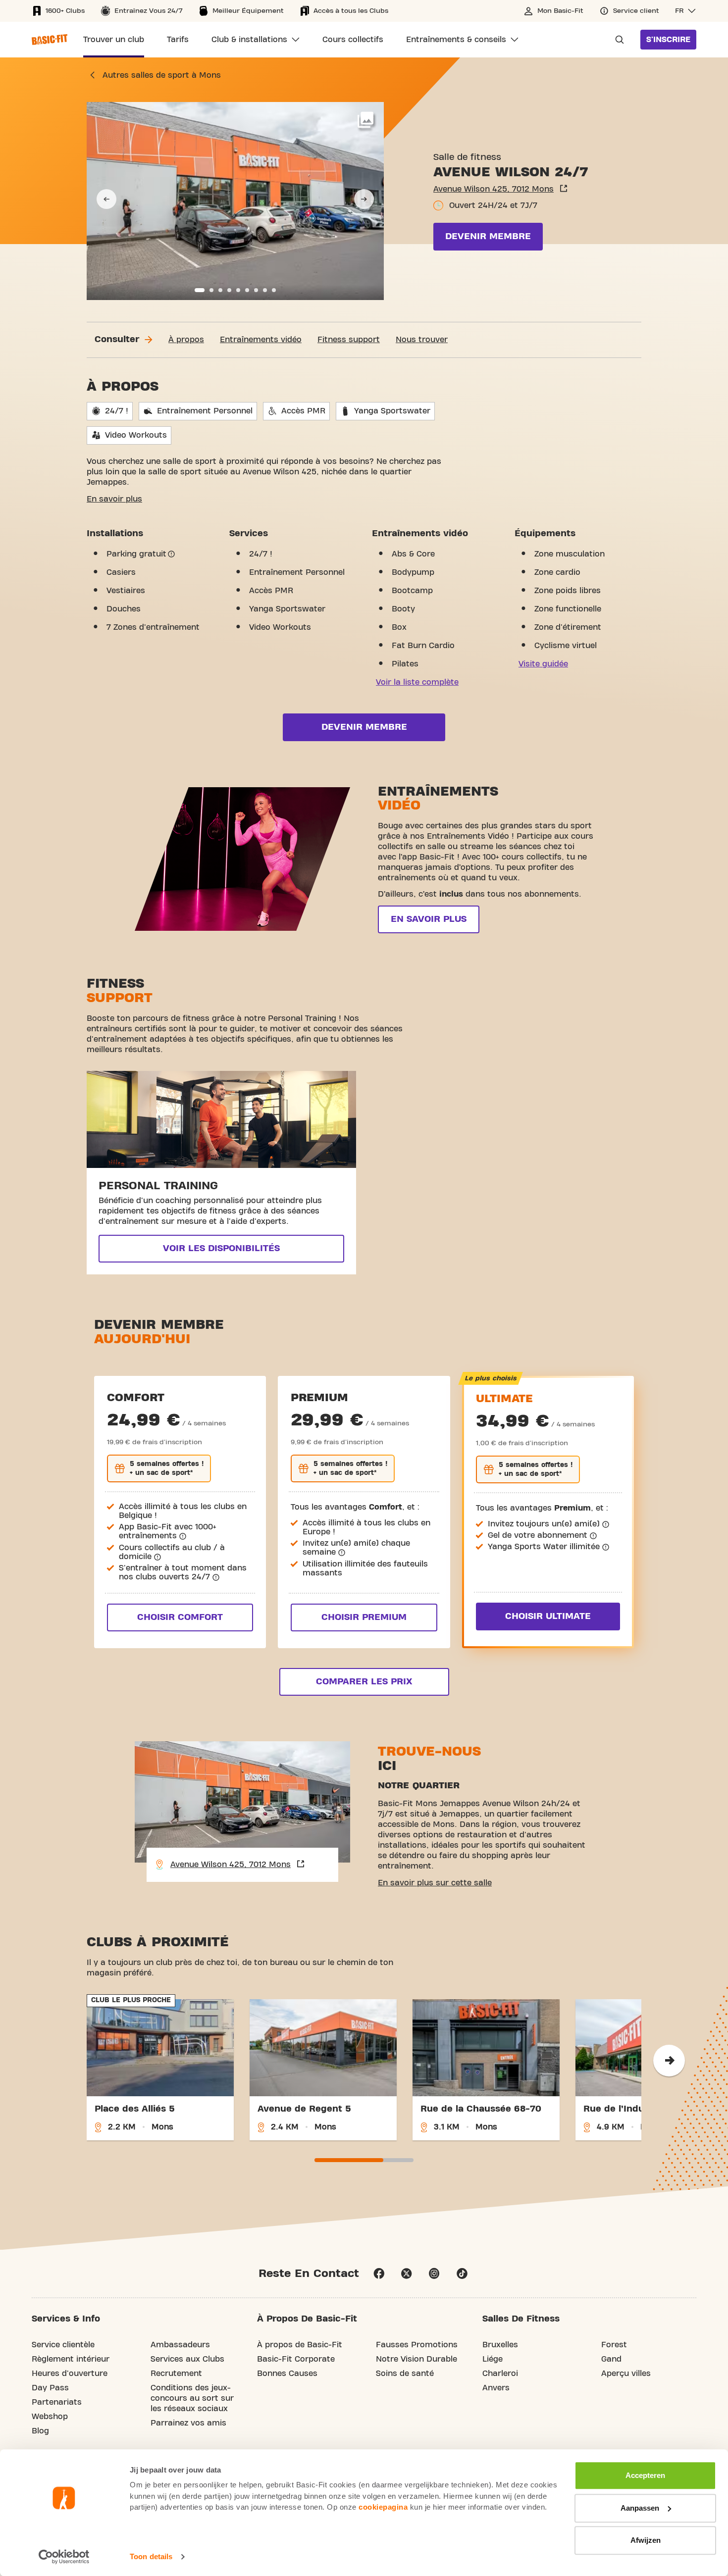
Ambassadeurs (180, 2345)
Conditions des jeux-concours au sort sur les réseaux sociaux (192, 2398)
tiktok (462, 2273)
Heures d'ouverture (70, 2374)
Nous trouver (422, 340)
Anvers (496, 2388)
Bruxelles (500, 2345)
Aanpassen (640, 2508)
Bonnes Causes (287, 2374)
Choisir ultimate (548, 1616)
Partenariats (57, 2402)
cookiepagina (383, 2507)
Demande (617, 40)
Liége (493, 2359)
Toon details (151, 2556)
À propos (186, 340)
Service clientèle (63, 2345)
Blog (40, 2431)
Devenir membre (488, 236)
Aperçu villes (626, 2374)
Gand (611, 2359)
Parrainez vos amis (188, 2423)
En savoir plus (114, 499)
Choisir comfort (180, 1617)
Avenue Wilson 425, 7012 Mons (494, 189)
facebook (379, 2273)
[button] (686, 11)
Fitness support (349, 340)
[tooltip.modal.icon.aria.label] (171, 554)
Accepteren (645, 2475)
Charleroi (500, 2374)
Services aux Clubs (187, 2359)
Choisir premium (364, 1617)
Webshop (50, 2417)
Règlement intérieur (71, 2359)
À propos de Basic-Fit (300, 2345)
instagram (434, 2273)
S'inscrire (668, 40)
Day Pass (50, 2388)
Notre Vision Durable (416, 2359)
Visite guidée (543, 664)
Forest (614, 2345)
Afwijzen (646, 2540)
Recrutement (176, 2374)
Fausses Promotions (417, 2345)
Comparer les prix (364, 1682)
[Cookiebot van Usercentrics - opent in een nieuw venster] (64, 2557)
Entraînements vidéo (261, 340)
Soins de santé (405, 2374)
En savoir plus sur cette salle (435, 1883)
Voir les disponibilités (221, 1248)
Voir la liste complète (417, 682)
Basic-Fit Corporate (296, 2359)
